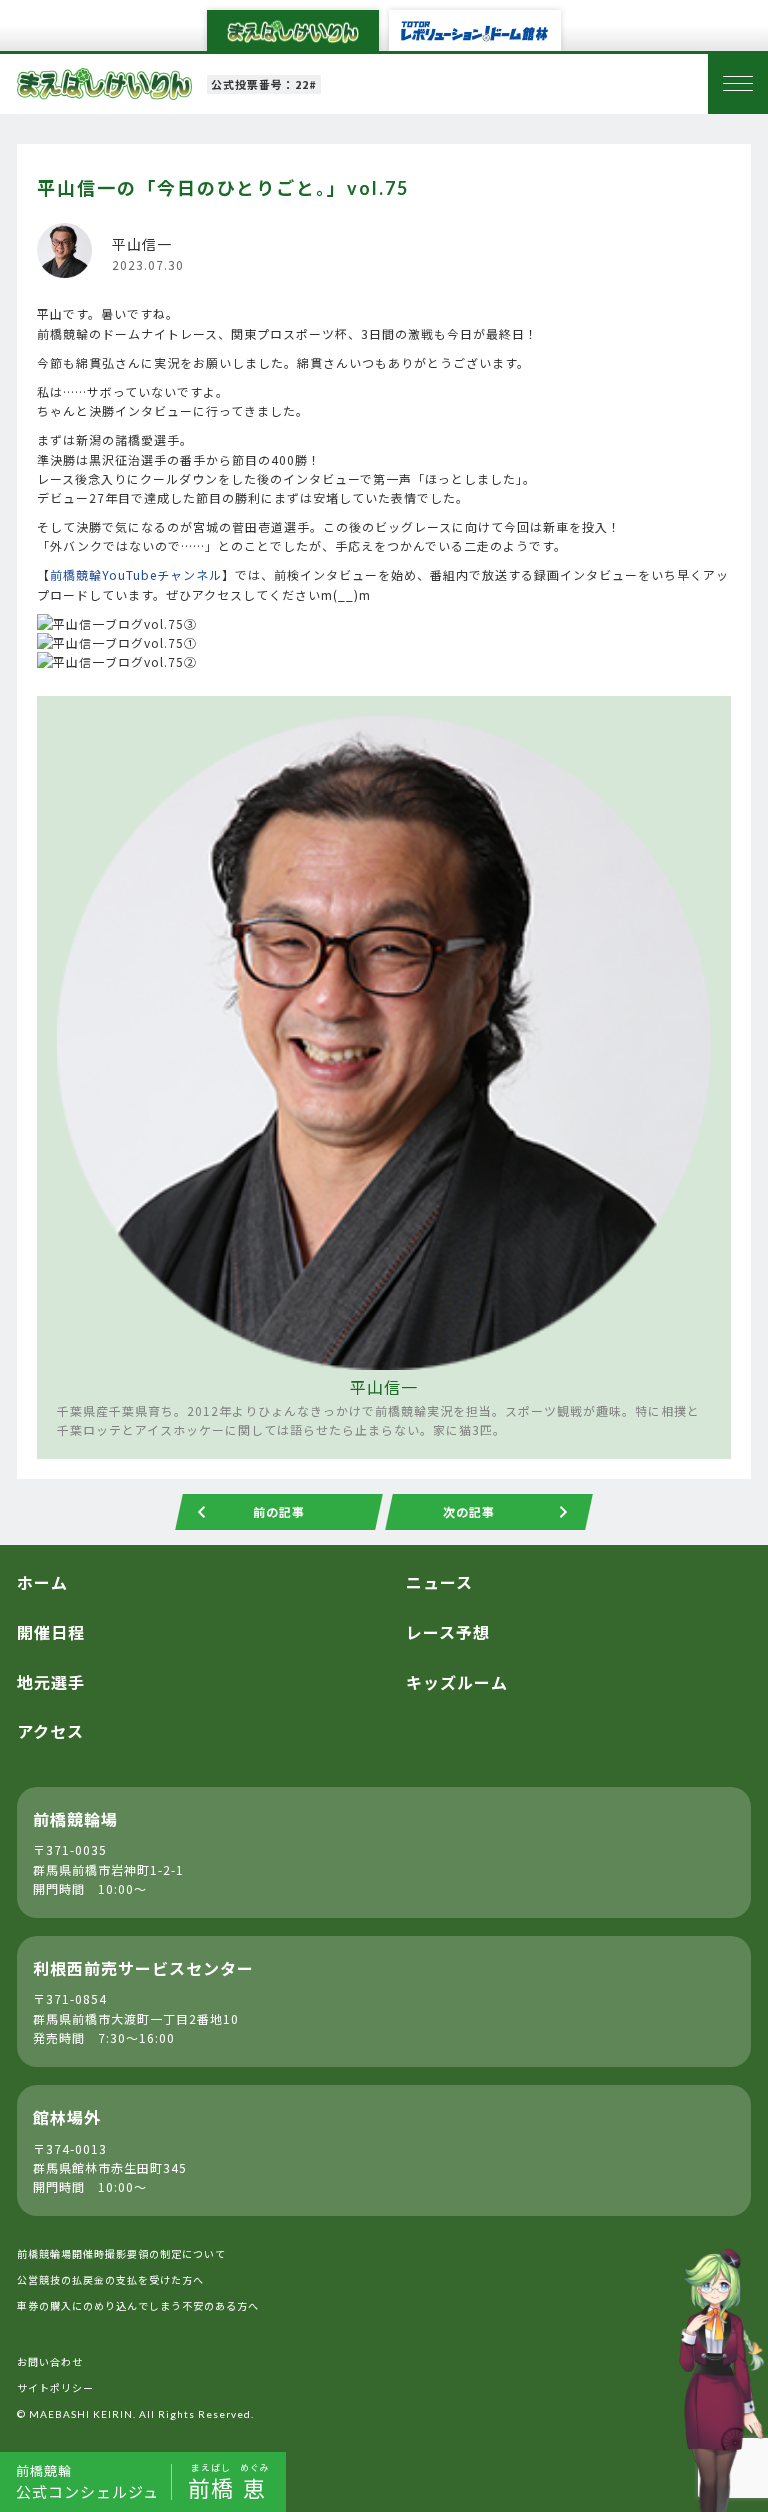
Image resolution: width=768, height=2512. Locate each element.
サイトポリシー (55, 2387)
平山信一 (384, 1387)
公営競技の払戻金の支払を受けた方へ (110, 2279)
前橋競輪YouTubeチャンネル (136, 574)
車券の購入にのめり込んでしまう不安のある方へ (138, 2305)
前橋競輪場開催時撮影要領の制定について (121, 2253)
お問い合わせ (50, 2361)
